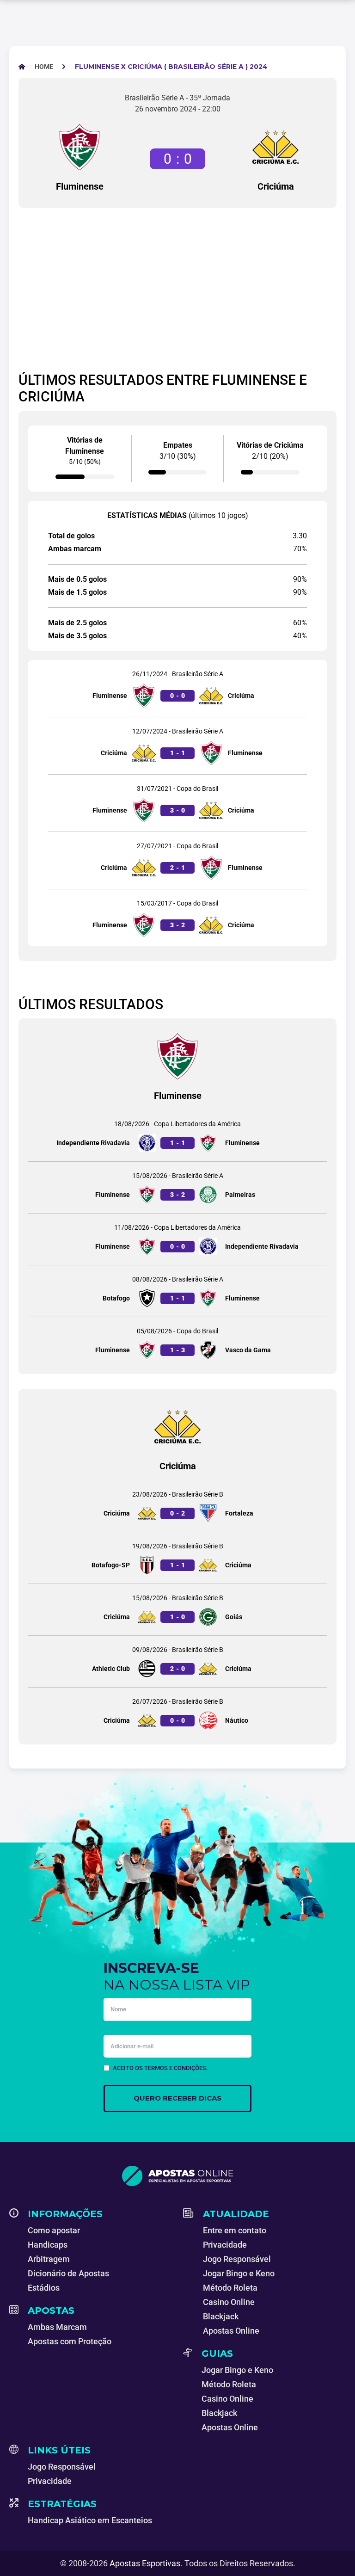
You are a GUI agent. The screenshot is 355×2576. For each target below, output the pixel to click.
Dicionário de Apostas (68, 2273)
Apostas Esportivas (145, 2563)
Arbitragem (49, 2259)
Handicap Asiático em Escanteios (90, 2520)
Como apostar (54, 2230)
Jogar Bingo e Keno (239, 2273)
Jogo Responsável (237, 2259)
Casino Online (229, 2302)
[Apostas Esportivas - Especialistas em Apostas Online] (177, 2176)
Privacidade (225, 2245)
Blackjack (221, 2316)
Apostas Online (231, 2331)
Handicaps (48, 2245)
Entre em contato (235, 2230)
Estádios (44, 2288)
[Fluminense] (80, 147)
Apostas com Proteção (70, 2341)
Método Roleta (230, 2288)
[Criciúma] (275, 147)
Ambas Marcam (57, 2327)
